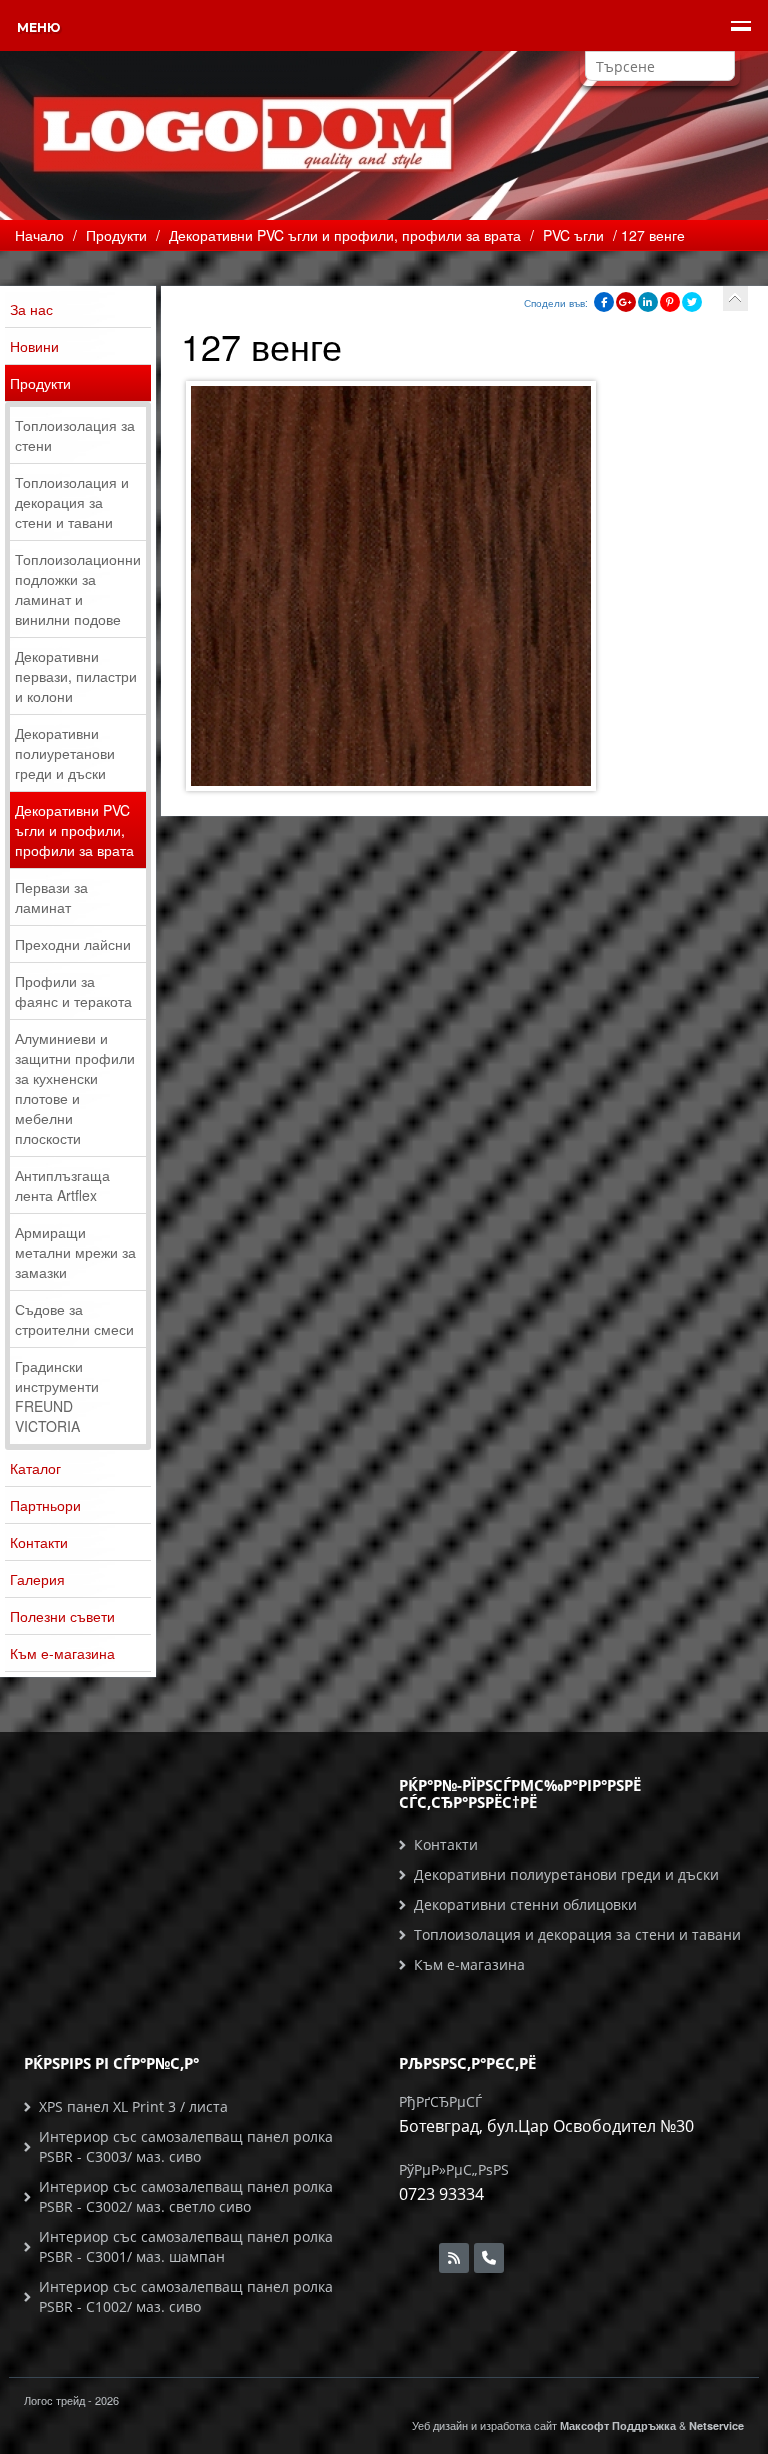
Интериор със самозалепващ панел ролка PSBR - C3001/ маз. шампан (186, 2246)
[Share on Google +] (626, 302)
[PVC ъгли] (735, 298)
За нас (31, 309)
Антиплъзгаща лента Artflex (62, 1185)
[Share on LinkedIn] (648, 302)
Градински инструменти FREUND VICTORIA (57, 1396)
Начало (39, 235)
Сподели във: (556, 303)
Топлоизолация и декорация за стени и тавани (72, 502)
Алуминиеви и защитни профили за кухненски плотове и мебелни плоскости (75, 1088)
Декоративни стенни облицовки (525, 1904)
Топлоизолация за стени (75, 435)
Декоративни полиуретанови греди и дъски (65, 753)
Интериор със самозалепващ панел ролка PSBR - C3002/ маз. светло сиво (186, 2196)
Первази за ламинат (51, 897)
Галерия (37, 1579)
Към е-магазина (62, 1653)
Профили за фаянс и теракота (73, 991)
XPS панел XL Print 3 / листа (133, 2106)
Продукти (40, 383)
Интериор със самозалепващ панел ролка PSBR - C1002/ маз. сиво (186, 2296)
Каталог (35, 1468)
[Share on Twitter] (692, 302)
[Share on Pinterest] (670, 302)
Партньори (45, 1505)
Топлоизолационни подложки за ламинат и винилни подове (78, 589)
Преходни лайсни (73, 944)
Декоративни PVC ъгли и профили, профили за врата (74, 830)
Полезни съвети (62, 1616)
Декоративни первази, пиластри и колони (76, 676)
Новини (34, 346)
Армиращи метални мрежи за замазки (75, 1252)
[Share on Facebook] (604, 302)
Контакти (39, 1542)
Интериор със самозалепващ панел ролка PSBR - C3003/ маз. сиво (186, 2146)
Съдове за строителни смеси (74, 1319)
